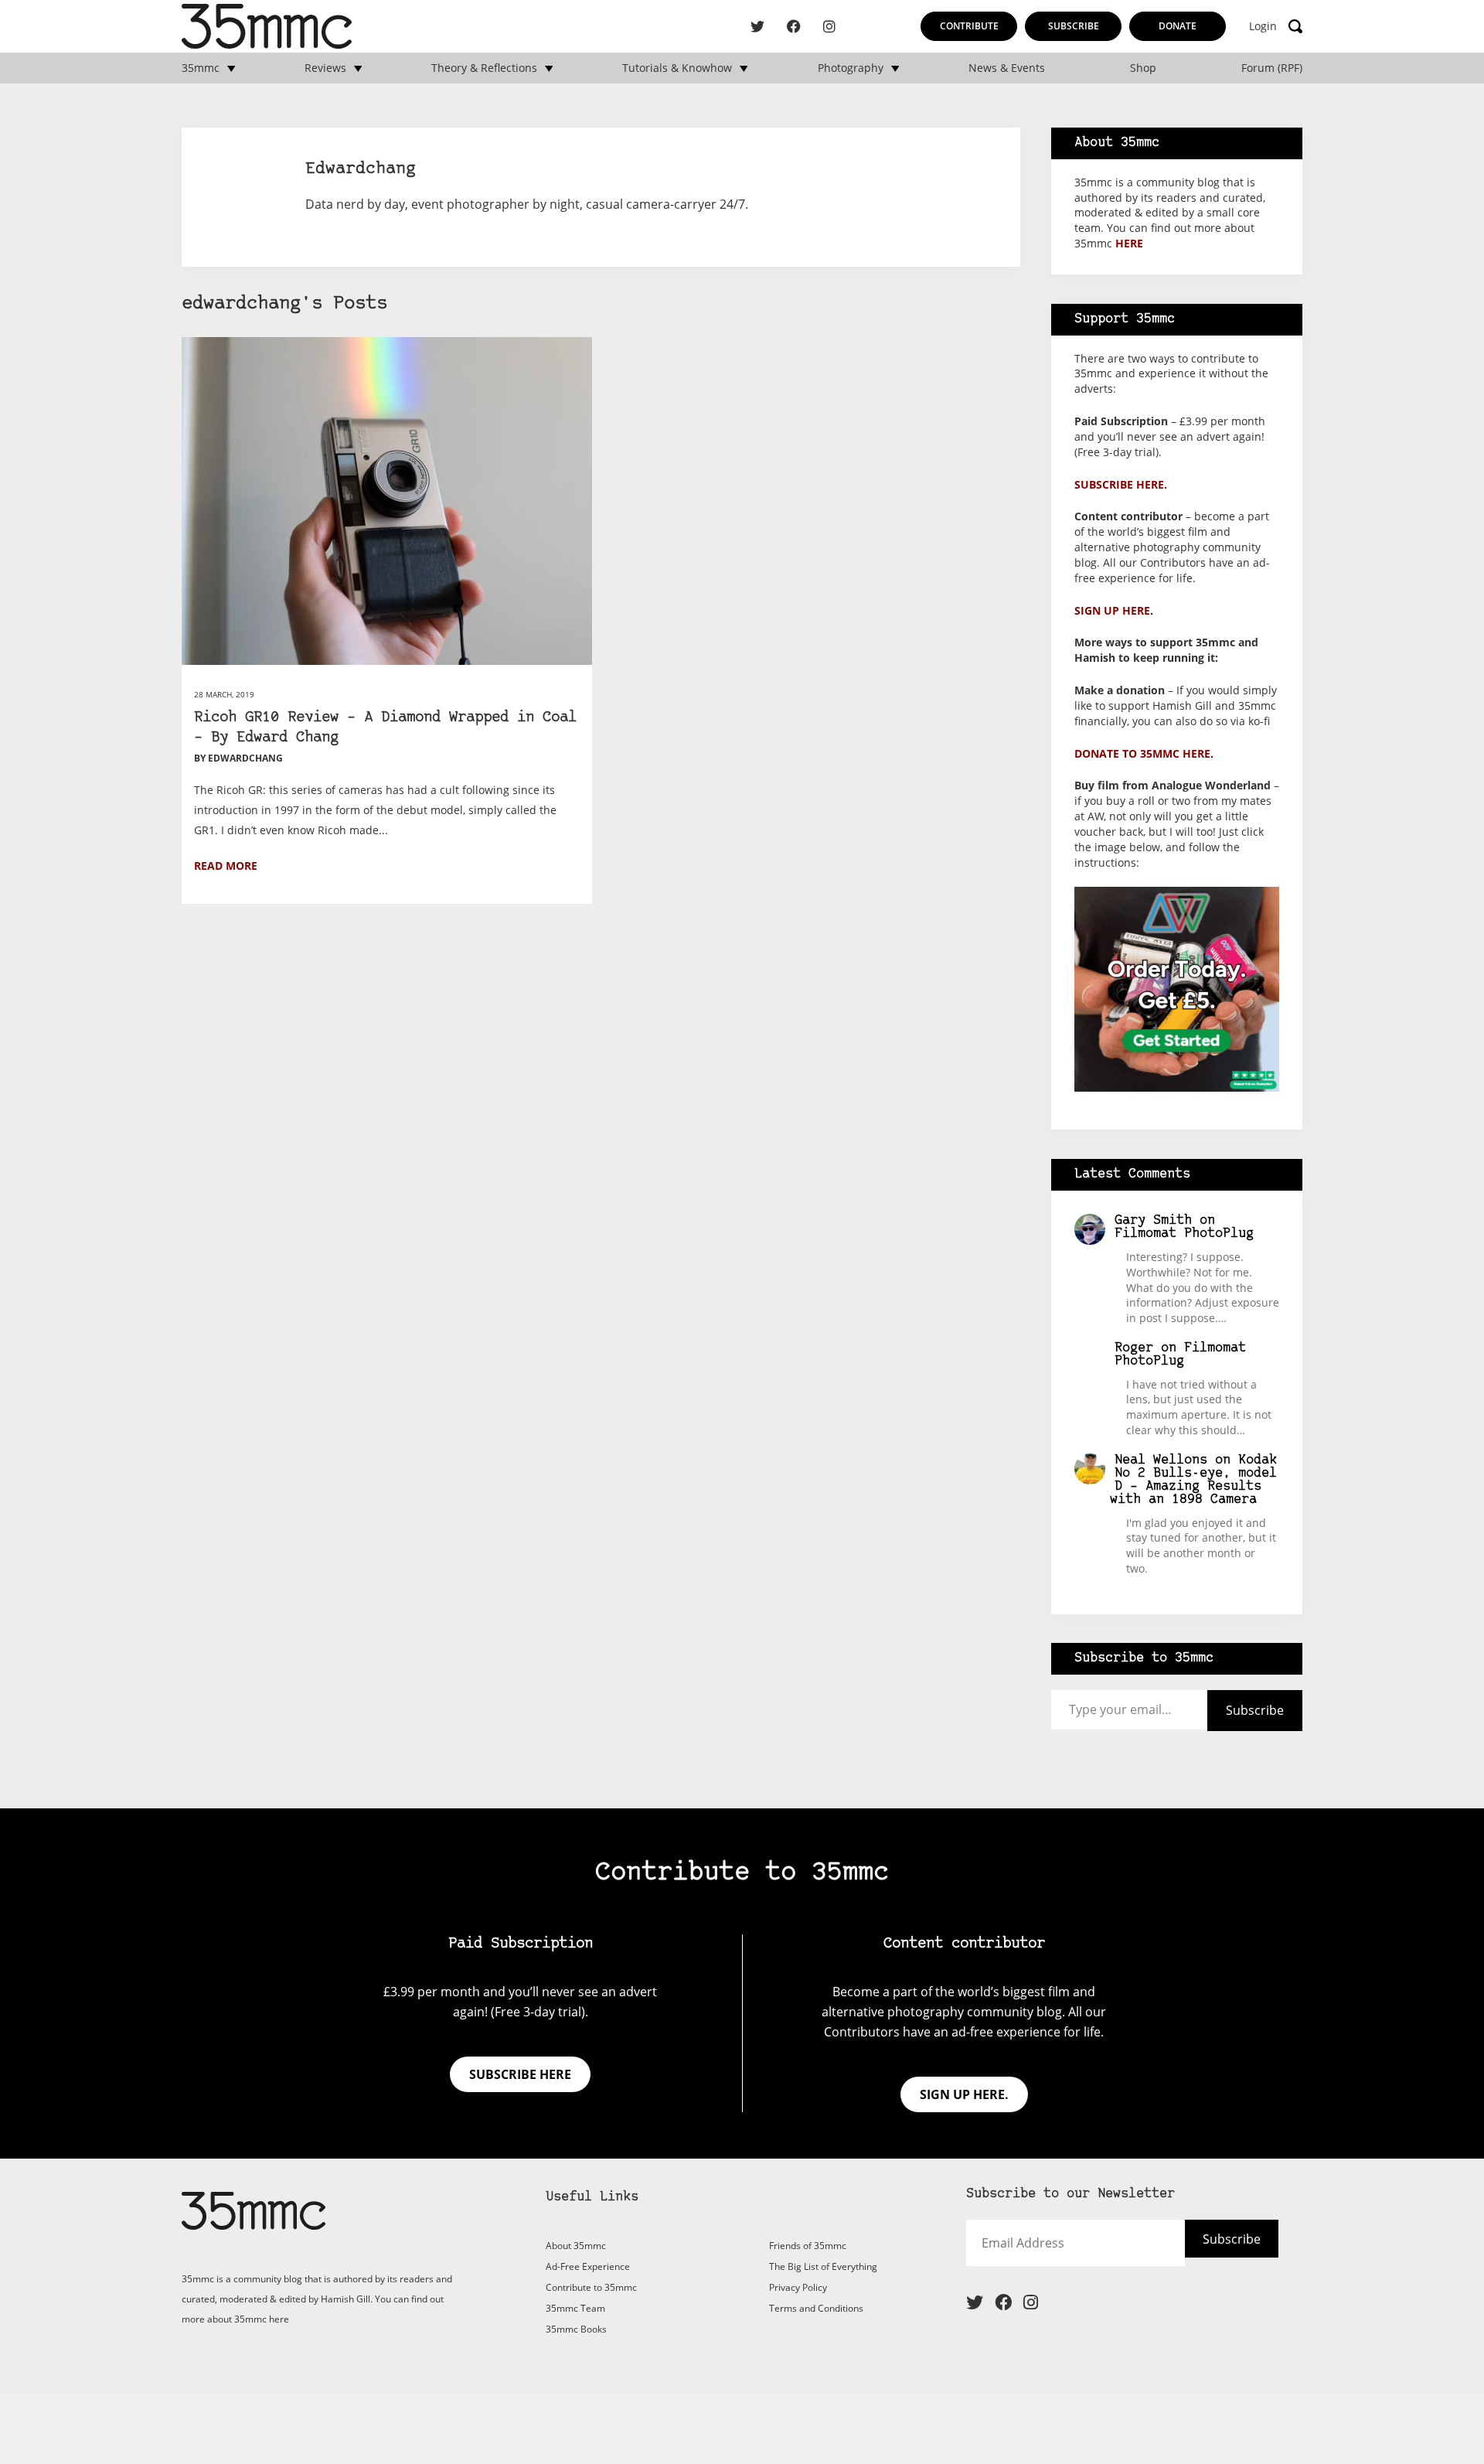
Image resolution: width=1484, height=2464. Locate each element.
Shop (1143, 68)
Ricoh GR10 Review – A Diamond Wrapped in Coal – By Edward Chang (385, 728)
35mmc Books (576, 2329)
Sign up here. (1114, 610)
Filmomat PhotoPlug (1184, 1234)
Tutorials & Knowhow (677, 68)
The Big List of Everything (823, 2266)
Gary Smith (1153, 1220)
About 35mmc (576, 2246)
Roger (1134, 1348)
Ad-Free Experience (588, 2266)
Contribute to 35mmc (591, 2287)
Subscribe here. (1121, 484)
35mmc (201, 68)
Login (1263, 26)
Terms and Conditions (816, 2308)
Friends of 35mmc (808, 2246)
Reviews (325, 68)
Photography (851, 68)
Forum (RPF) (1272, 68)
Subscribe (1074, 26)
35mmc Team (575, 2308)
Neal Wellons (1161, 1460)
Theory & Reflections (484, 68)
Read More (226, 866)
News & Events (1007, 68)
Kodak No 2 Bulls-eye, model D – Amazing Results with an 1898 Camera (1194, 1480)
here (1129, 243)
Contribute (969, 26)
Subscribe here (520, 2074)
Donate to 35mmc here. (1144, 753)
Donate (1178, 26)
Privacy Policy (798, 2287)
